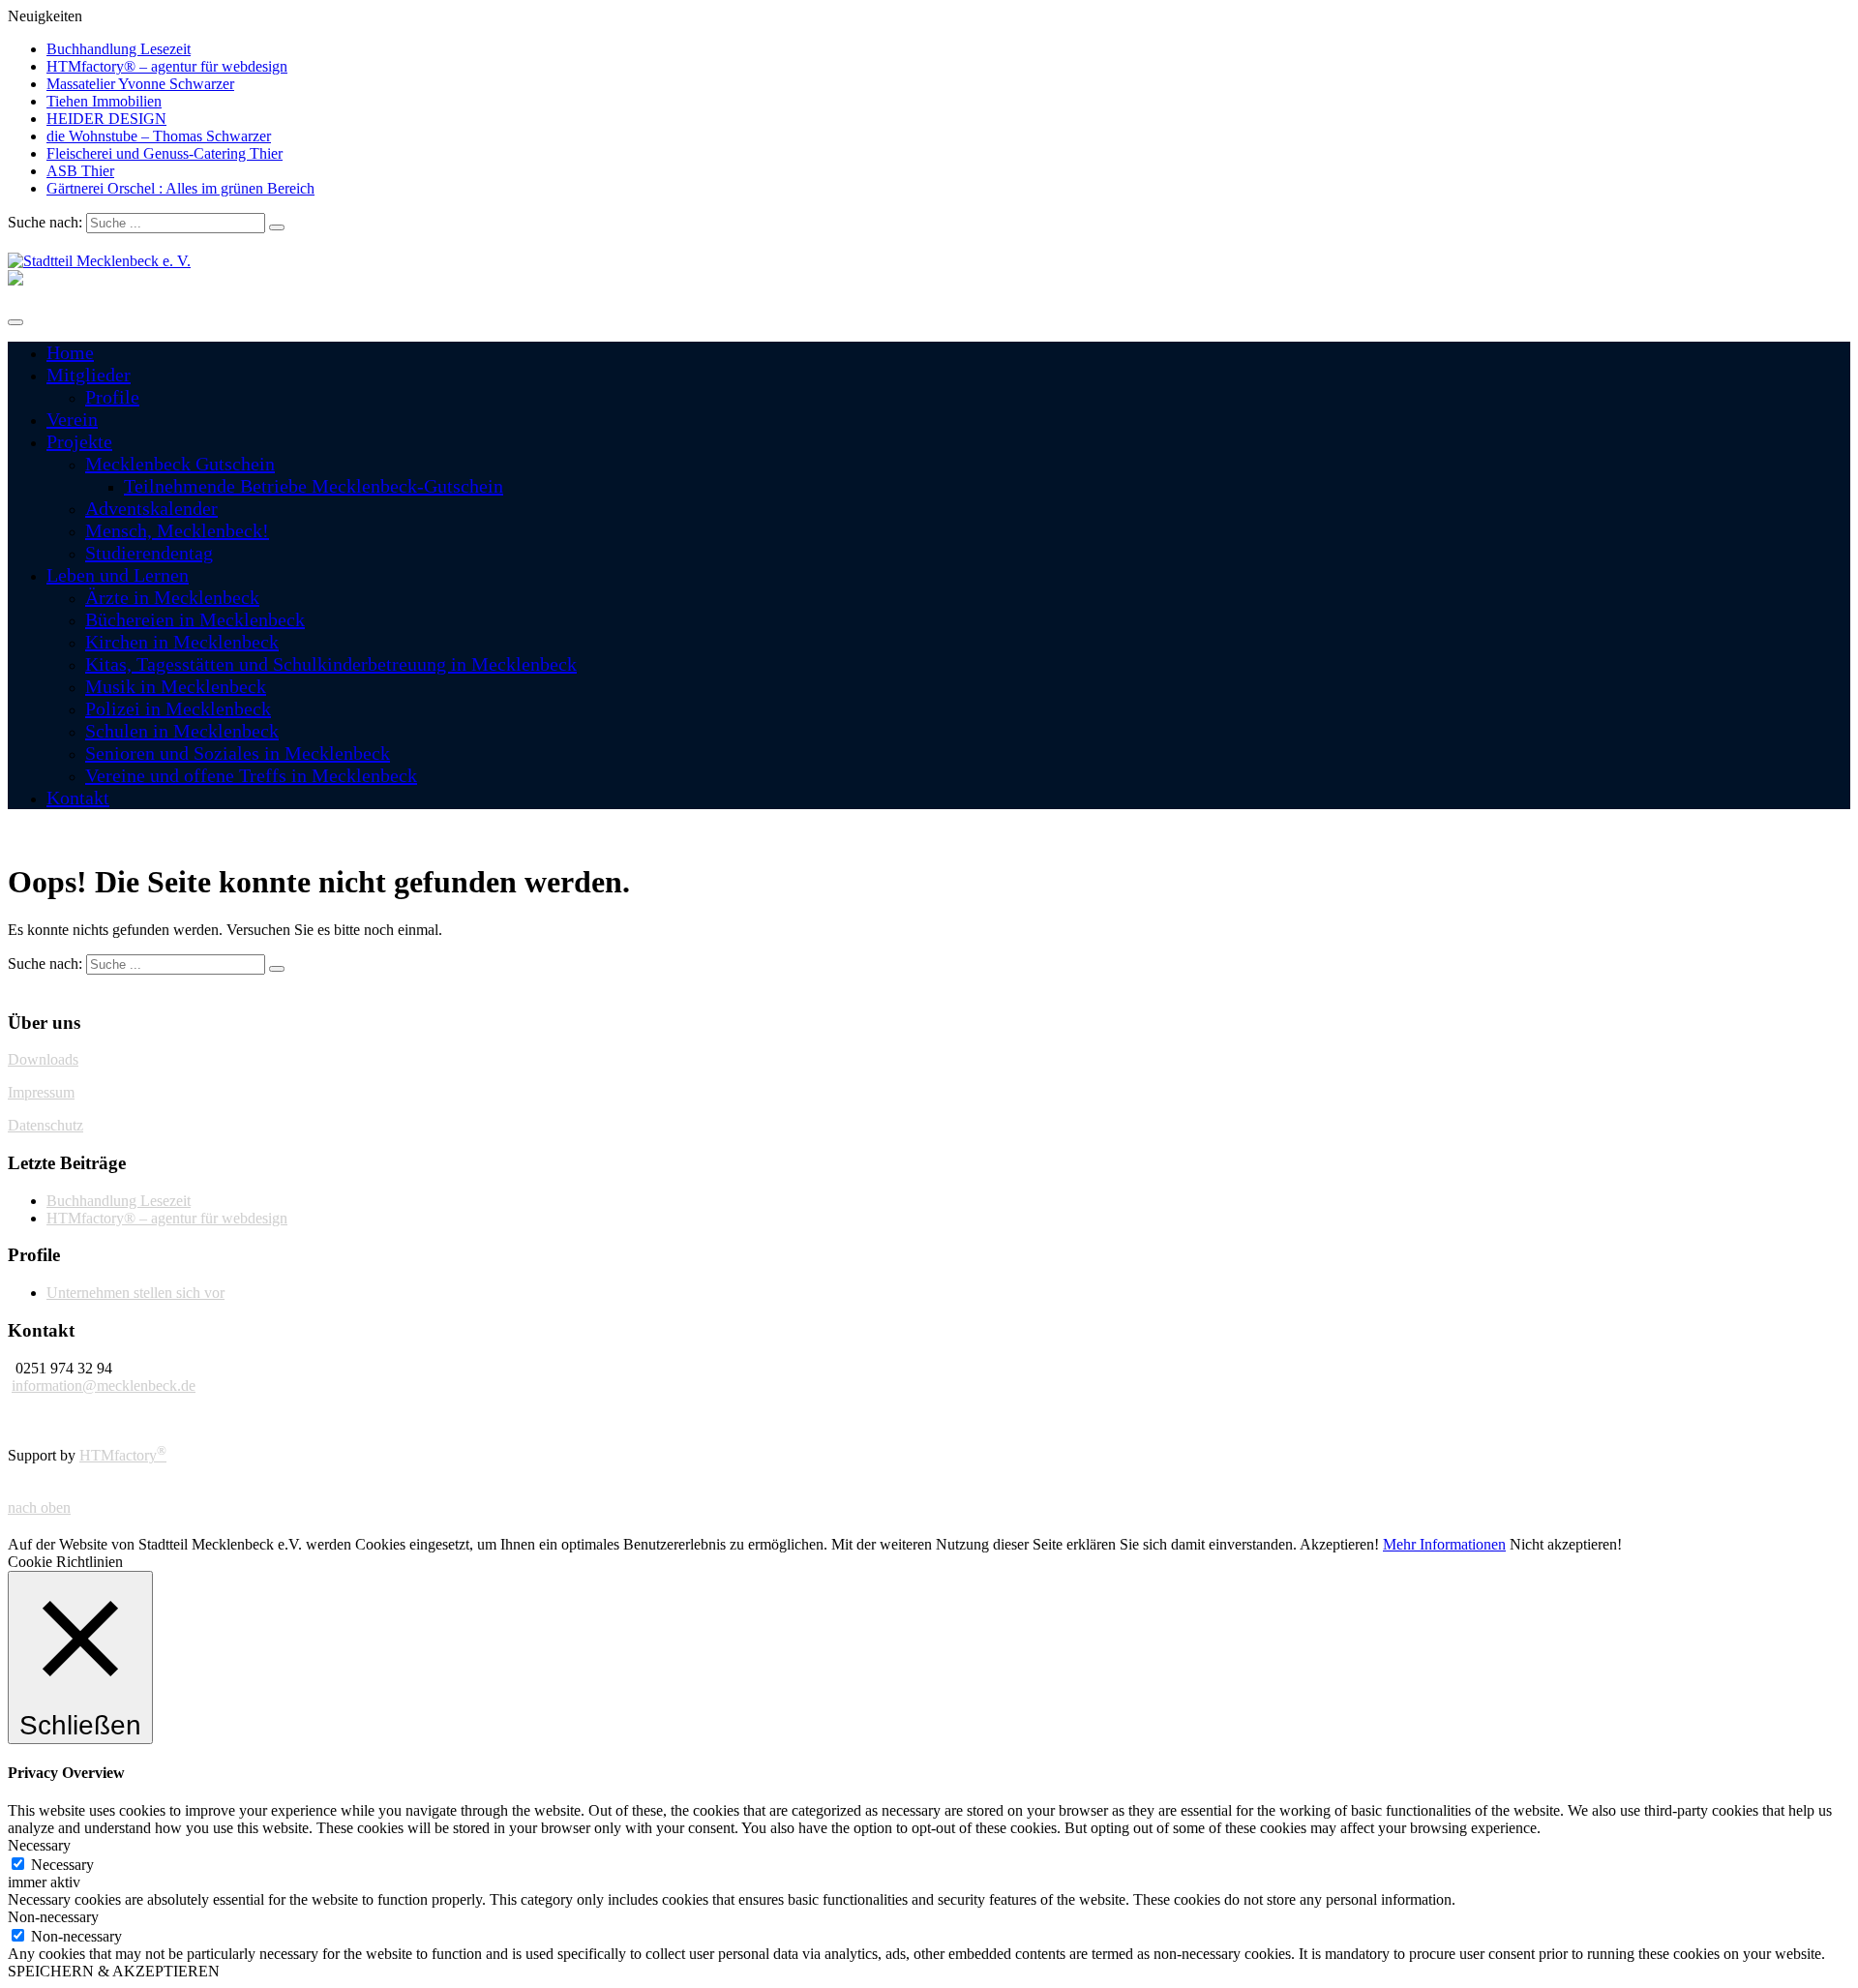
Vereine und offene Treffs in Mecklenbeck (251, 775)
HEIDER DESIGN (106, 119)
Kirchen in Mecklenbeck (182, 642)
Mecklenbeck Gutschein (180, 464)
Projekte (79, 441)
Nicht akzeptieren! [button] (1566, 1544)
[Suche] (277, 227)
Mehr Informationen (1444, 1544)
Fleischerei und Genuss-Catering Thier (165, 153)
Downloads (43, 1059)
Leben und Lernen (118, 575)
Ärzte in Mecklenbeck (172, 597)
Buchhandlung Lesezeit (119, 49)
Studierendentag (149, 553)
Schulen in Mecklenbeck (182, 731)
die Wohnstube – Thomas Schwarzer (159, 136)
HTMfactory (123, 1455)
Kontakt (78, 798)
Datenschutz (45, 1125)
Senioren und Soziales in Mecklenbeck (238, 753)
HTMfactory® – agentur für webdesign (167, 66)
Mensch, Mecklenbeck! (177, 530)
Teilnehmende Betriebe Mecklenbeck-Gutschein (314, 486)
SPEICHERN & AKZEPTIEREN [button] (114, 1971)
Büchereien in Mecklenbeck (195, 619)
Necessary (62, 1865)
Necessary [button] (39, 1845)
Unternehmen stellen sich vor (135, 1293)
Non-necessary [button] (53, 1917)
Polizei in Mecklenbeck (178, 708)
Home (70, 352)
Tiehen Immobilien (104, 101)
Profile (112, 397)
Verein (72, 419)
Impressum (41, 1092)
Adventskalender (151, 508)
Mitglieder (89, 375)
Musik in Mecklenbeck (176, 686)
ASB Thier (80, 171)
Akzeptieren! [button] (1339, 1544)
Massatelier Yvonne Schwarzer (140, 84)
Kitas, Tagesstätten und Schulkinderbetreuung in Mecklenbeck (331, 664)
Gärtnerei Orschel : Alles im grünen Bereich (180, 188)
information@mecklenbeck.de (104, 1386)
